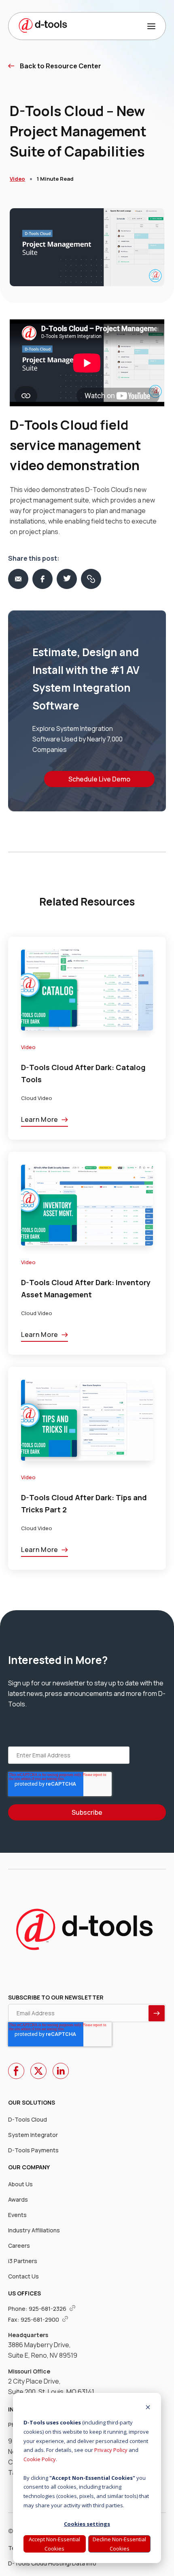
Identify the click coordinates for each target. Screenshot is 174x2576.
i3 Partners (23, 2261)
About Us (20, 2184)
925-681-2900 (40, 2319)
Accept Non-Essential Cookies (54, 2544)
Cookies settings (87, 2524)
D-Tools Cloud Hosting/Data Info (52, 2563)
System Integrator (33, 2135)
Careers (19, 2246)
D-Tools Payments (33, 2150)
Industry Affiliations (34, 2230)
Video (17, 179)
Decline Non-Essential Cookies (119, 2544)
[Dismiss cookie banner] (148, 2408)
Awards (18, 2199)
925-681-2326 (48, 2309)
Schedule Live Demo (99, 779)
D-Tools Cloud (28, 2119)
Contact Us (23, 2276)
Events (17, 2215)
